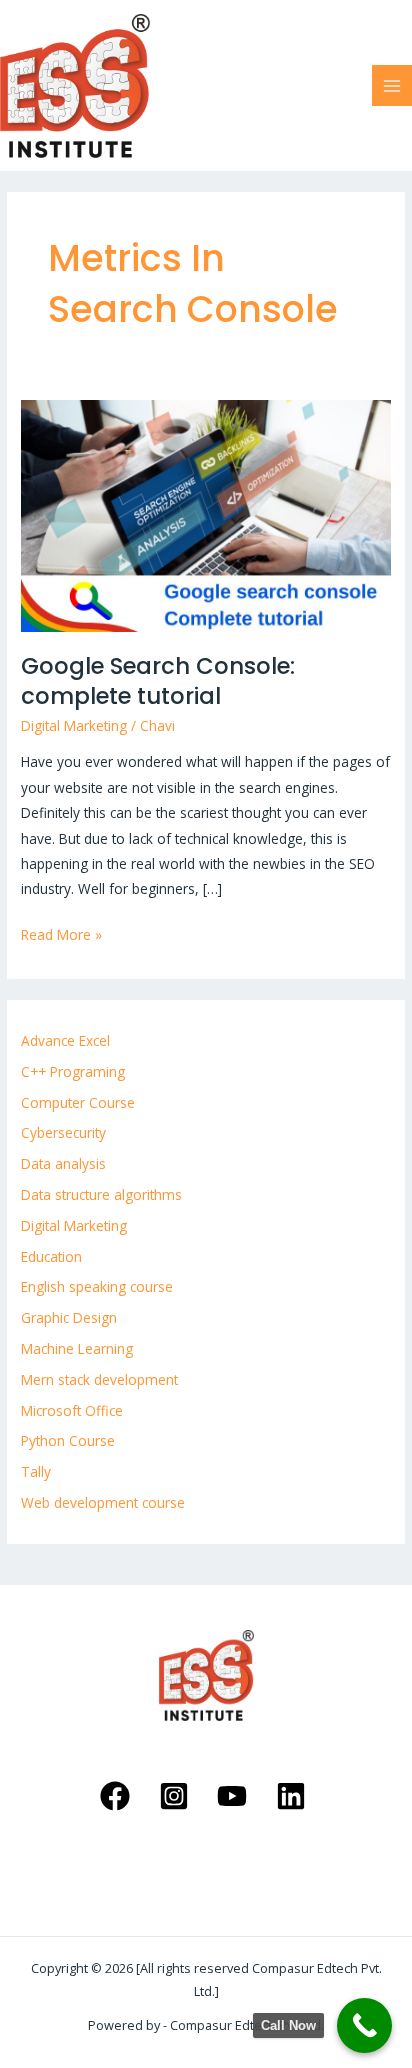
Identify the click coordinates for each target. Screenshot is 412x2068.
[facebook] (117, 1796)
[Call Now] (364, 2025)
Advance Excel (65, 1040)
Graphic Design (69, 1317)
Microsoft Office (72, 1410)
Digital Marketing (74, 725)
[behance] (294, 1796)
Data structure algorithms (101, 1194)
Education (51, 1256)
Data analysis (63, 1163)
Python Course (68, 1440)
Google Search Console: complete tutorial (158, 681)
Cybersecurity (63, 1132)
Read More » (61, 933)
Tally (36, 1471)
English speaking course (97, 1286)
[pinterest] (176, 1796)
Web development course (103, 1502)
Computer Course (78, 1102)
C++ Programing (73, 1071)
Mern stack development (99, 1379)
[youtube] (235, 1796)
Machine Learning (77, 1348)
